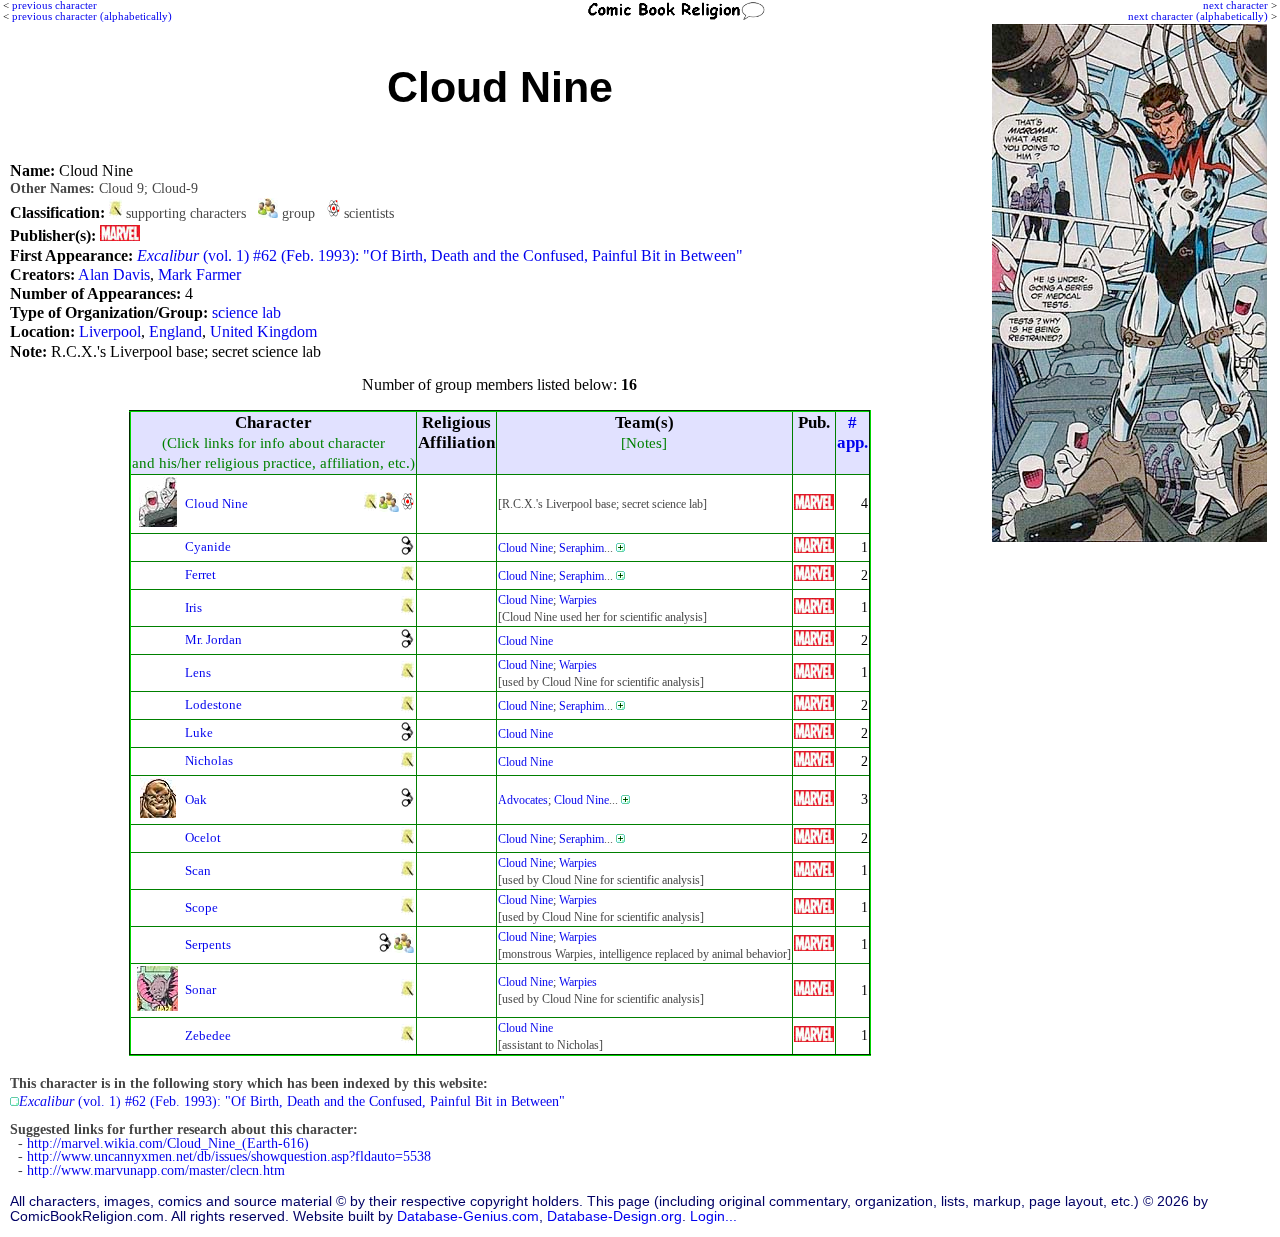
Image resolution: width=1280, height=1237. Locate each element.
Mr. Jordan (213, 639)
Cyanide (208, 546)
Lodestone (213, 704)
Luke (199, 732)
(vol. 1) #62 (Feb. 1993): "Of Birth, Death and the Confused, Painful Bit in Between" (440, 255)
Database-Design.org (614, 1216)
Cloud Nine (216, 503)
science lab (246, 312)
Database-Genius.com (468, 1216)
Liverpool (110, 331)
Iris (193, 607)
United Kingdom (263, 331)
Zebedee (208, 1035)
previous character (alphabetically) (92, 16)
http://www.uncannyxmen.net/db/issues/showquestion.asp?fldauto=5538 (229, 1156)
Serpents (208, 944)
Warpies (578, 600)
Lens (198, 672)
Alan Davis (114, 274)
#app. (852, 432)
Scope (201, 907)
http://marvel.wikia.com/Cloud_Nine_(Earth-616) (168, 1143)
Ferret (200, 574)
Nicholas (209, 760)
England (175, 331)
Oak (196, 799)
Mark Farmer (199, 274)
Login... (713, 1216)
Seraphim (581, 548)
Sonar (200, 989)
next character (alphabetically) (1198, 16)
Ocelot (203, 837)
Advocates (523, 800)
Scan (198, 870)
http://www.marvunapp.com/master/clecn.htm (156, 1170)
